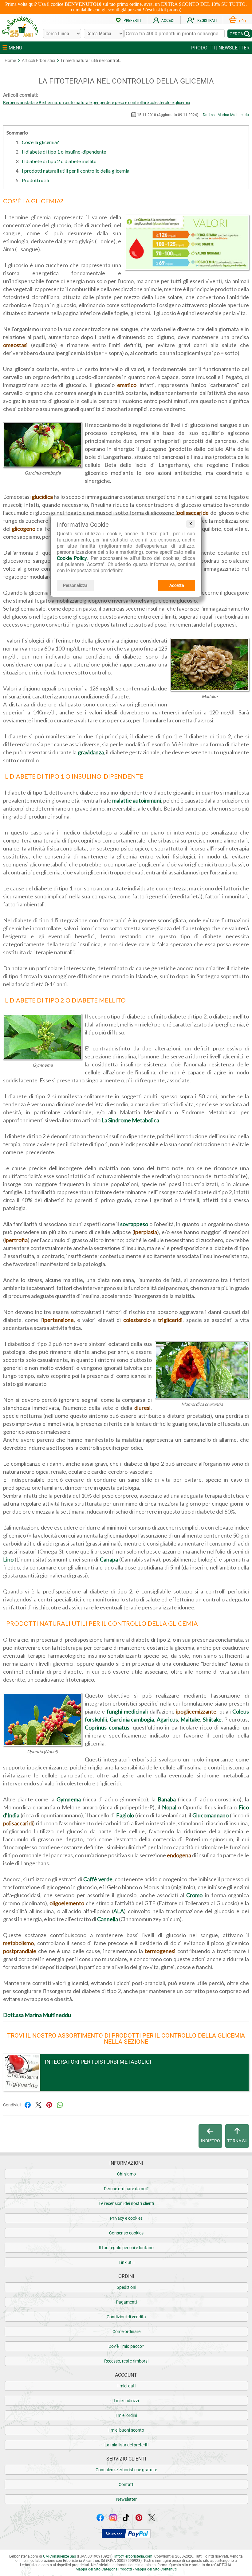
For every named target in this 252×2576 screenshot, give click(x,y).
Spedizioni (126, 2287)
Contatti (126, 2484)
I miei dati (126, 2386)
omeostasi (15, 345)
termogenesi (160, 1951)
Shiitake (212, 1719)
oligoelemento (67, 1903)
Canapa (109, 1559)
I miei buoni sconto (126, 2430)
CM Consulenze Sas (59, 2556)
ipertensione (58, 1320)
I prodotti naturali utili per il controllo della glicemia (76, 171)
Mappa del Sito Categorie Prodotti (104, 2569)
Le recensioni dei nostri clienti (126, 2203)
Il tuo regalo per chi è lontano (126, 2248)
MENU (15, 48)
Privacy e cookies (126, 2218)
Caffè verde (98, 1879)
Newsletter (126, 2499)
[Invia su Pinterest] (49, 2104)
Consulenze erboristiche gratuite (126, 2470)
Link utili (126, 2262)
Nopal (169, 1807)
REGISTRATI (207, 21)
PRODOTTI (203, 48)
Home (10, 61)
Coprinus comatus (107, 1727)
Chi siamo (126, 2174)
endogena (179, 1855)
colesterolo (137, 1320)
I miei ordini (126, 2415)
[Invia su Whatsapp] (60, 2104)
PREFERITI (132, 21)
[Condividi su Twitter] (38, 2104)
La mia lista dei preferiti (126, 2445)
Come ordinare (126, 2332)
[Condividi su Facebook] (28, 2104)
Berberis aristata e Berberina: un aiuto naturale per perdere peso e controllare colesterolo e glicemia (97, 103)
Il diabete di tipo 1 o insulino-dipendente (64, 152)
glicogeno (24, 529)
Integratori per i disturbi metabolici (98, 2062)
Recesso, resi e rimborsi (126, 2361)
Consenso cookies (126, 2233)
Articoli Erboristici (38, 61)
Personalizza (75, 585)
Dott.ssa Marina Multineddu (226, 115)
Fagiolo (125, 1815)
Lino (8, 1559)
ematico (127, 385)
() (242, 21)
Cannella (108, 1919)
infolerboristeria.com (133, 2556)
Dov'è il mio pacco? (126, 2346)
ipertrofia (16, 1240)
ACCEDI (168, 21)
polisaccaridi (18, 1823)
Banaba (167, 1799)
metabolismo (18, 1943)
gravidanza (91, 752)
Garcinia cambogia (132, 1719)
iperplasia (146, 1232)
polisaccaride (193, 513)
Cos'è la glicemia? (40, 142)
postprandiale (20, 1951)
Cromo (194, 1895)
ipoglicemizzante (196, 1711)
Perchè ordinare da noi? (126, 2189)
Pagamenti (126, 2302)
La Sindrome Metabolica (130, 1120)
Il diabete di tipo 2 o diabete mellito (59, 161)
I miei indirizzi (126, 2401)
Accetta (177, 585)
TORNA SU (237, 2141)
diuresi (142, 1408)
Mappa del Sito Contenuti (156, 2569)
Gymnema (69, 1799)
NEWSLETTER (234, 48)
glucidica (42, 497)
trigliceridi (170, 1320)
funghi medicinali (127, 1711)
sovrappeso (134, 1224)
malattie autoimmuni (137, 800)
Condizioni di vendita (126, 2317)
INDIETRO (211, 2141)
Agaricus (167, 1719)
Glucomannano (211, 1815)
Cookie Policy (72, 558)
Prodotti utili (35, 180)
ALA (119, 1911)
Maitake (190, 1719)
